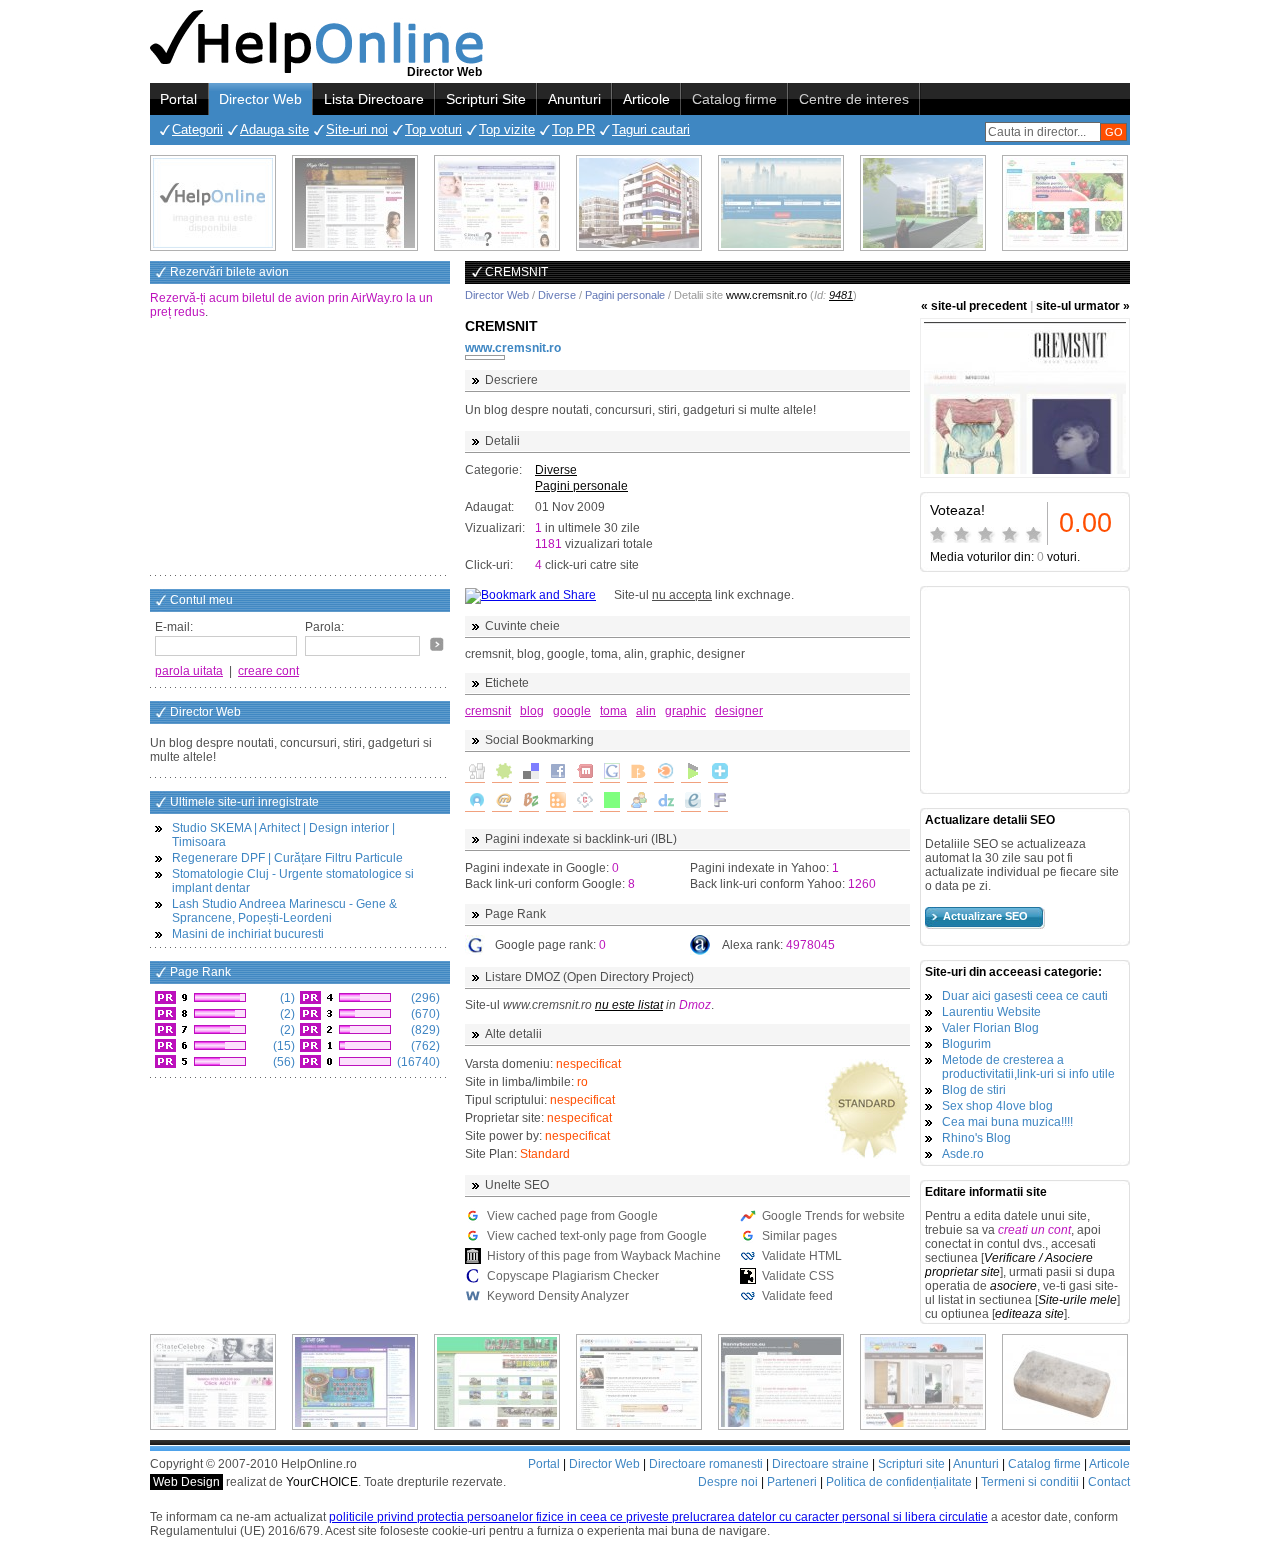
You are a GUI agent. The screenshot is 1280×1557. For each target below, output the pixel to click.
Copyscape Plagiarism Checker (573, 1276)
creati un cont (1034, 1230)
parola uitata (189, 671)
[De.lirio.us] (610, 802)
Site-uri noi (357, 129)
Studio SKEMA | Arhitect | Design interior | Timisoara (283, 835)
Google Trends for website (833, 1216)
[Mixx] (583, 773)
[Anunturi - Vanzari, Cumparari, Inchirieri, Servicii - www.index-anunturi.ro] (639, 1382)
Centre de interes (854, 99)
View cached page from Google (572, 1216)
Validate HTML (802, 1256)
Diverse (557, 295)
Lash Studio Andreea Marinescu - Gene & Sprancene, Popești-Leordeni (284, 911)
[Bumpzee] (529, 802)
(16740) (417, 1062)
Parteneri (792, 1482)
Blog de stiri (974, 1090)
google (572, 711)
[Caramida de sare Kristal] (1065, 1382)
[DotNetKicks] (637, 802)
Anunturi (574, 99)
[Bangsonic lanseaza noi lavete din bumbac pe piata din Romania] (213, 203)
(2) (286, 1014)
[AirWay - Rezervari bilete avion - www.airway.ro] (781, 203)
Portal (178, 99)
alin (646, 711)
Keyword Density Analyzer (558, 1296)
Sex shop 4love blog (997, 1106)
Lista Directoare (374, 99)
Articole (646, 99)
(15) (282, 1046)
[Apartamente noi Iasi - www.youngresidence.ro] (639, 203)
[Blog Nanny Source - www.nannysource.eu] (781, 1382)
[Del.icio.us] (529, 773)
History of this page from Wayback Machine (604, 1256)
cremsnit (488, 711)
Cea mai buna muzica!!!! (1007, 1122)
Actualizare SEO (985, 916)
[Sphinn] (502, 773)
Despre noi (728, 1482)
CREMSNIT (501, 326)
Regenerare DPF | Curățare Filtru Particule (287, 858)
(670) (424, 1014)
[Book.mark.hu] (502, 802)
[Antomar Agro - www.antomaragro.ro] (1065, 203)
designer (739, 711)
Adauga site (274, 129)
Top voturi (433, 129)
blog (532, 711)
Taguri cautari (651, 129)
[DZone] (664, 802)
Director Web (260, 99)
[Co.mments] (556, 802)
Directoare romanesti (706, 1464)
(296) (424, 998)
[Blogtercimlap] (718, 773)
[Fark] (718, 802)
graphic (685, 711)
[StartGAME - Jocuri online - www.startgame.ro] (355, 1382)
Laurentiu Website (991, 1012)
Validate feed (797, 1296)
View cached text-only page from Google (597, 1236)
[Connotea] (583, 802)
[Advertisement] (300, 449)
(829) (424, 1030)
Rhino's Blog (976, 1138)
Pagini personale (625, 295)
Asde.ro (963, 1154)
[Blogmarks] (691, 773)
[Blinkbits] (637, 773)
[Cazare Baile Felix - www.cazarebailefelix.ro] (497, 1382)
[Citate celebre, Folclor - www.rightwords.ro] (355, 203)
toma (613, 711)
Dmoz (695, 1005)
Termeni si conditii (1030, 1482)
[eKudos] (691, 802)
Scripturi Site (486, 99)
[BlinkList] (664, 773)
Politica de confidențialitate (899, 1482)
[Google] (610, 773)
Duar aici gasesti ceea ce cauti (1025, 996)
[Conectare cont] (437, 644)
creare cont (268, 671)
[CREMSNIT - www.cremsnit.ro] (1025, 398)
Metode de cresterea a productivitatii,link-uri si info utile (1028, 1067)
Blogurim (966, 1044)
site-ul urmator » (1083, 306)
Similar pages (799, 1236)
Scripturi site (911, 1464)
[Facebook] (556, 773)
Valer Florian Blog (990, 1028)
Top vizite (507, 129)
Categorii (197, 129)
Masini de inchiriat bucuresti (248, 934)
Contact (1109, 1482)
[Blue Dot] (475, 802)
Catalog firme (734, 99)
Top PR (573, 129)
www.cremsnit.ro (513, 348)
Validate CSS (798, 1276)
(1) (286, 998)
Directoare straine (820, 1464)
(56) (282, 1062)
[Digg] (475, 773)
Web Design (186, 1482)
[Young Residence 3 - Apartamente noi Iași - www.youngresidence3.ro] (923, 203)
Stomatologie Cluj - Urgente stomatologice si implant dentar (293, 881)
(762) (424, 1046)
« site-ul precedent (974, 306)
